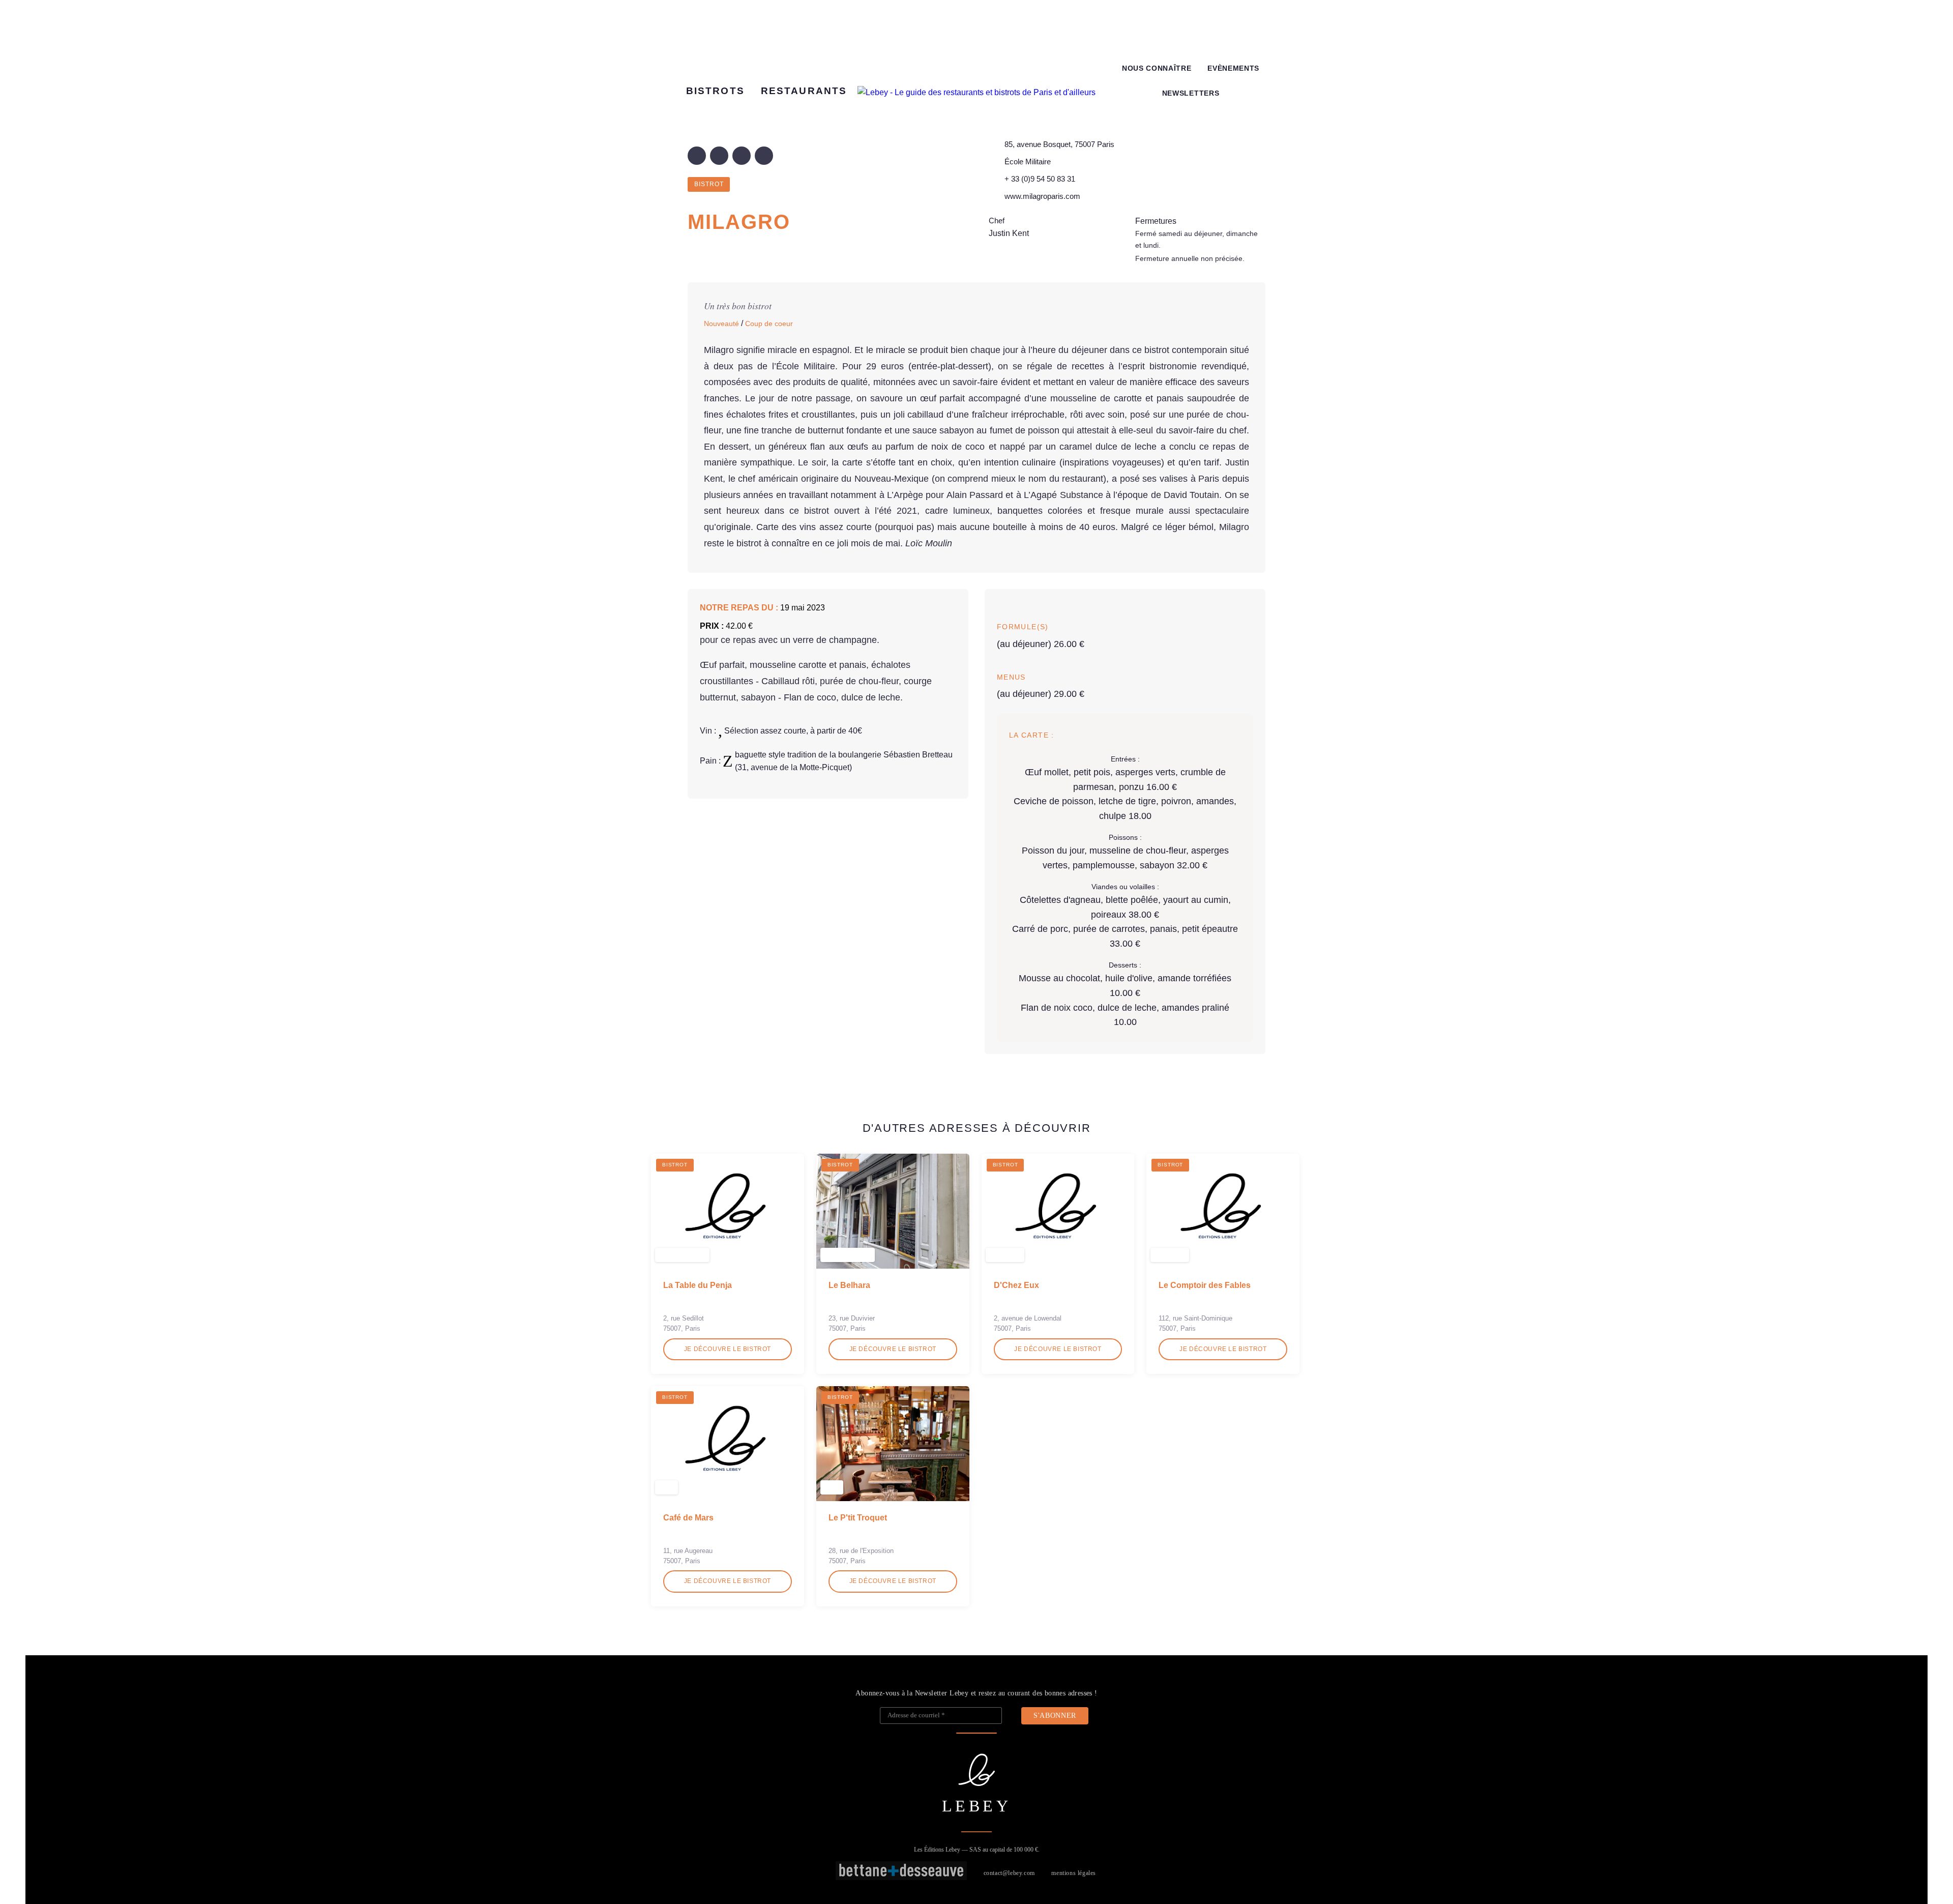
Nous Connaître (1157, 68)
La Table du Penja (698, 1285)
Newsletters (1191, 93)
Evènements (1233, 68)
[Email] (764, 156)
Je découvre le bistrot (728, 1349)
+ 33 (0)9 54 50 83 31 (1040, 179)
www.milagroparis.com (1042, 196)
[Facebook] (697, 156)
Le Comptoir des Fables (1205, 1285)
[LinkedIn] (742, 156)
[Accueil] (976, 93)
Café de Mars (688, 1518)
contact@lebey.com (1009, 1873)
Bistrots (715, 91)
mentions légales (1074, 1873)
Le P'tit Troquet (858, 1518)
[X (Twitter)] (719, 156)
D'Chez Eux (1016, 1285)
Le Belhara (849, 1285)
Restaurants (804, 91)
